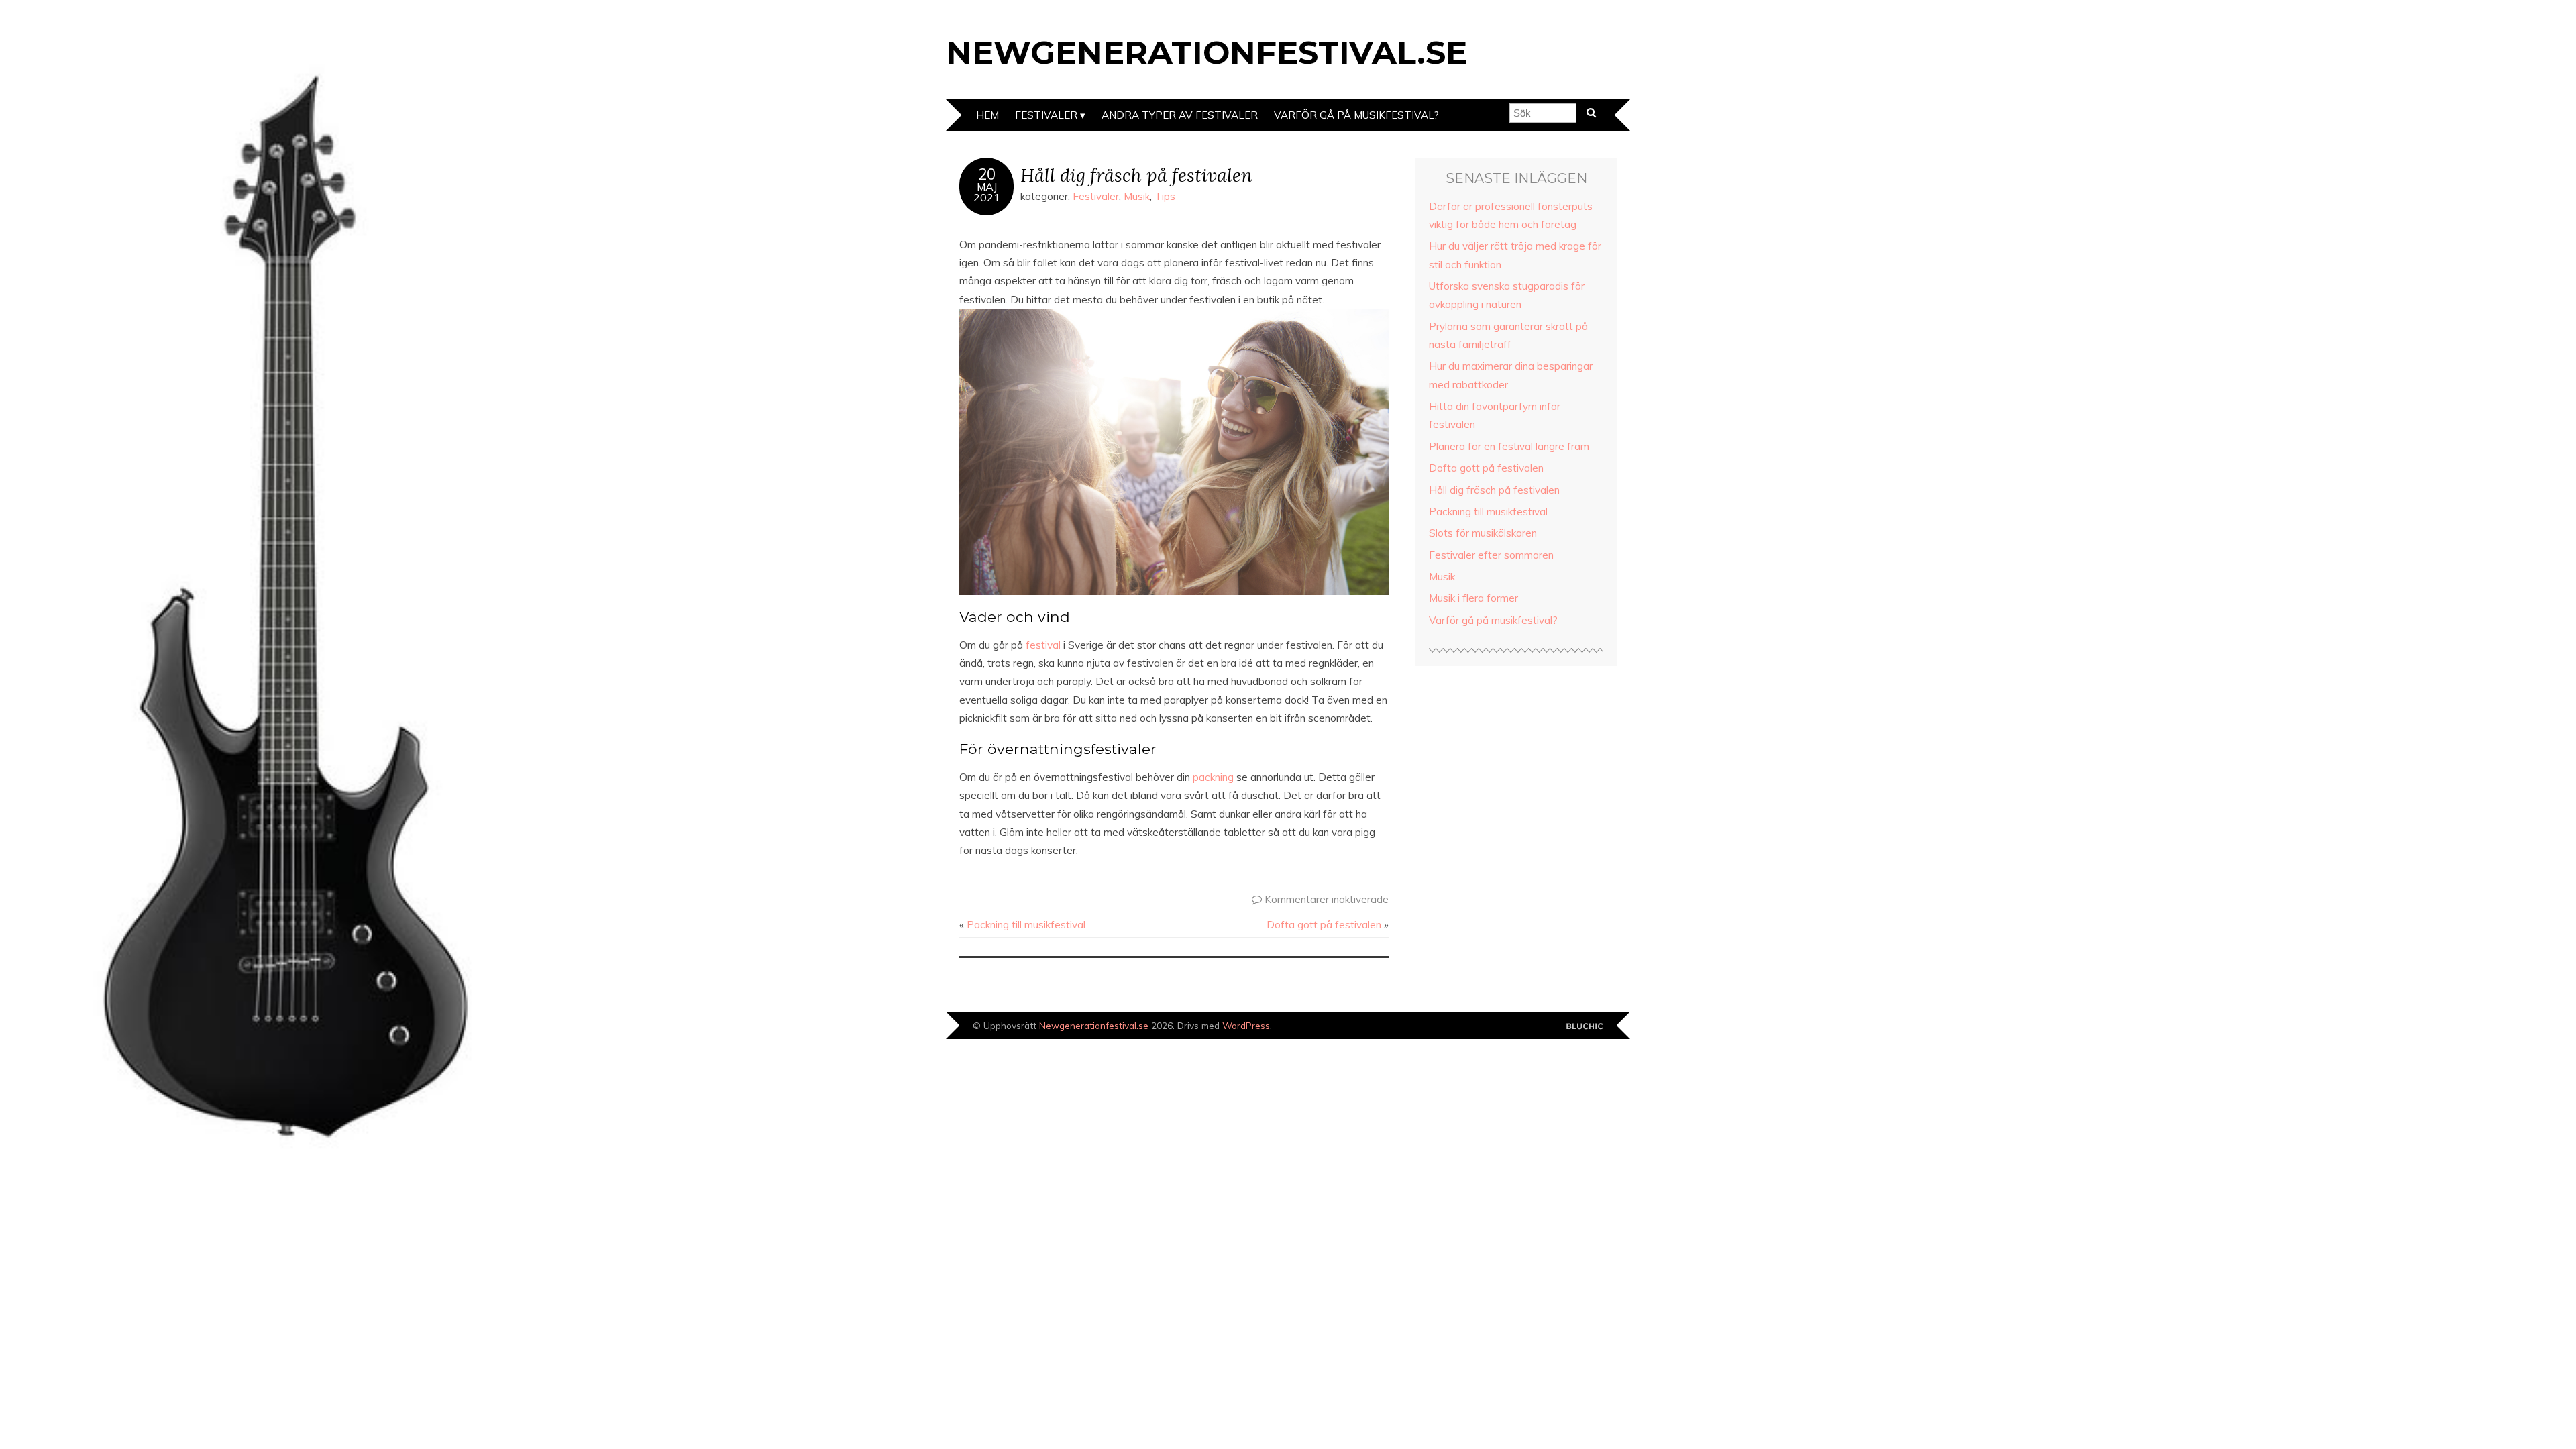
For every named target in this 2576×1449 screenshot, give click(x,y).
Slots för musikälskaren (1483, 533)
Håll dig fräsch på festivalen (1136, 175)
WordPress (1246, 1025)
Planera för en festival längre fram (1509, 446)
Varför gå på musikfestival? (1356, 115)
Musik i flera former (1473, 598)
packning (1215, 777)
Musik (1137, 196)
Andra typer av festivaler (1180, 115)
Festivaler (1096, 196)
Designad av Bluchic (1585, 1027)
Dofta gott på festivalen (1324, 925)
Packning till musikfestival (1026, 925)
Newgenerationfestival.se (1206, 52)
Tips (1165, 196)
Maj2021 (987, 192)
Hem (987, 115)
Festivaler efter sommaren (1491, 555)
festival (1043, 645)
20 (987, 174)
